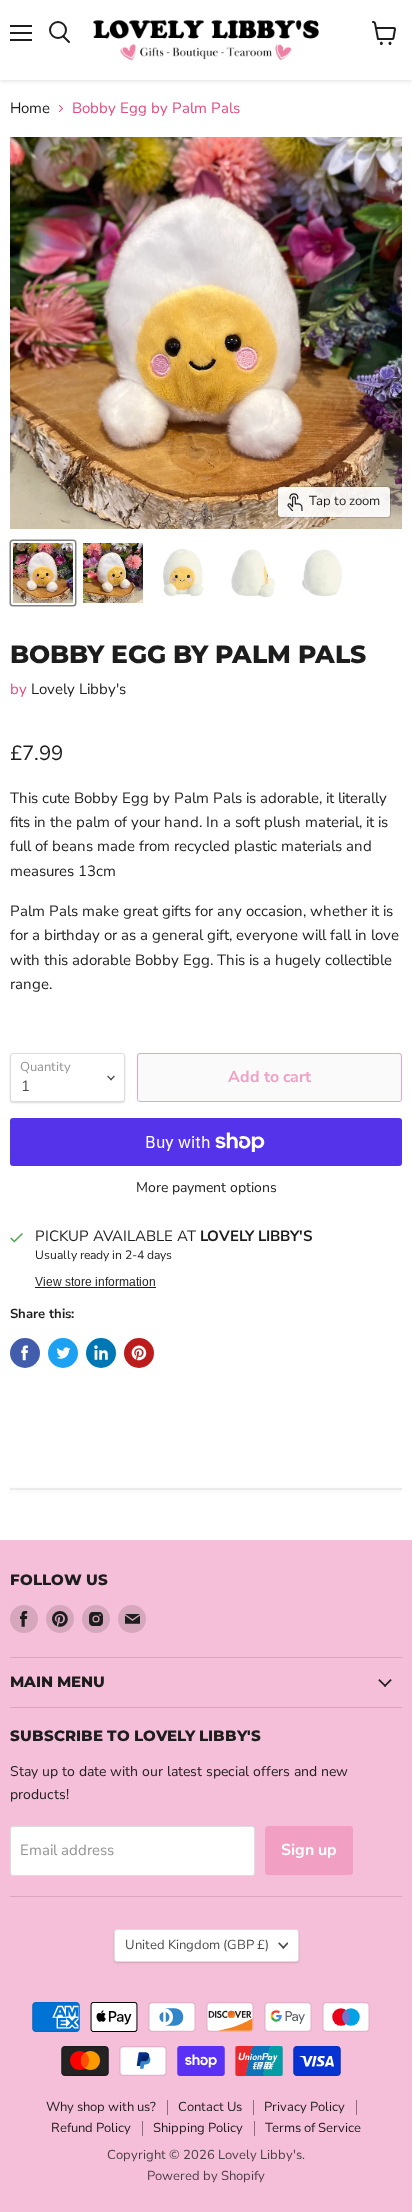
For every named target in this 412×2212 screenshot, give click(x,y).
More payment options (206, 1188)
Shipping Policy (198, 2128)
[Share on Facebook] (25, 1353)
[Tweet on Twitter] (63, 1353)
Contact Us (210, 2107)
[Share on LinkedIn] (101, 1353)
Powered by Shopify (206, 2176)
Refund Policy (91, 2128)
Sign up (309, 1850)
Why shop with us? (101, 2107)
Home (30, 108)
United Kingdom (197, 1945)
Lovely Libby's (78, 689)
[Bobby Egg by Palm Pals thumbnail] (43, 573)
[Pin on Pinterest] (139, 1353)
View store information (95, 1282)
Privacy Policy (304, 2107)
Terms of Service (313, 2128)
